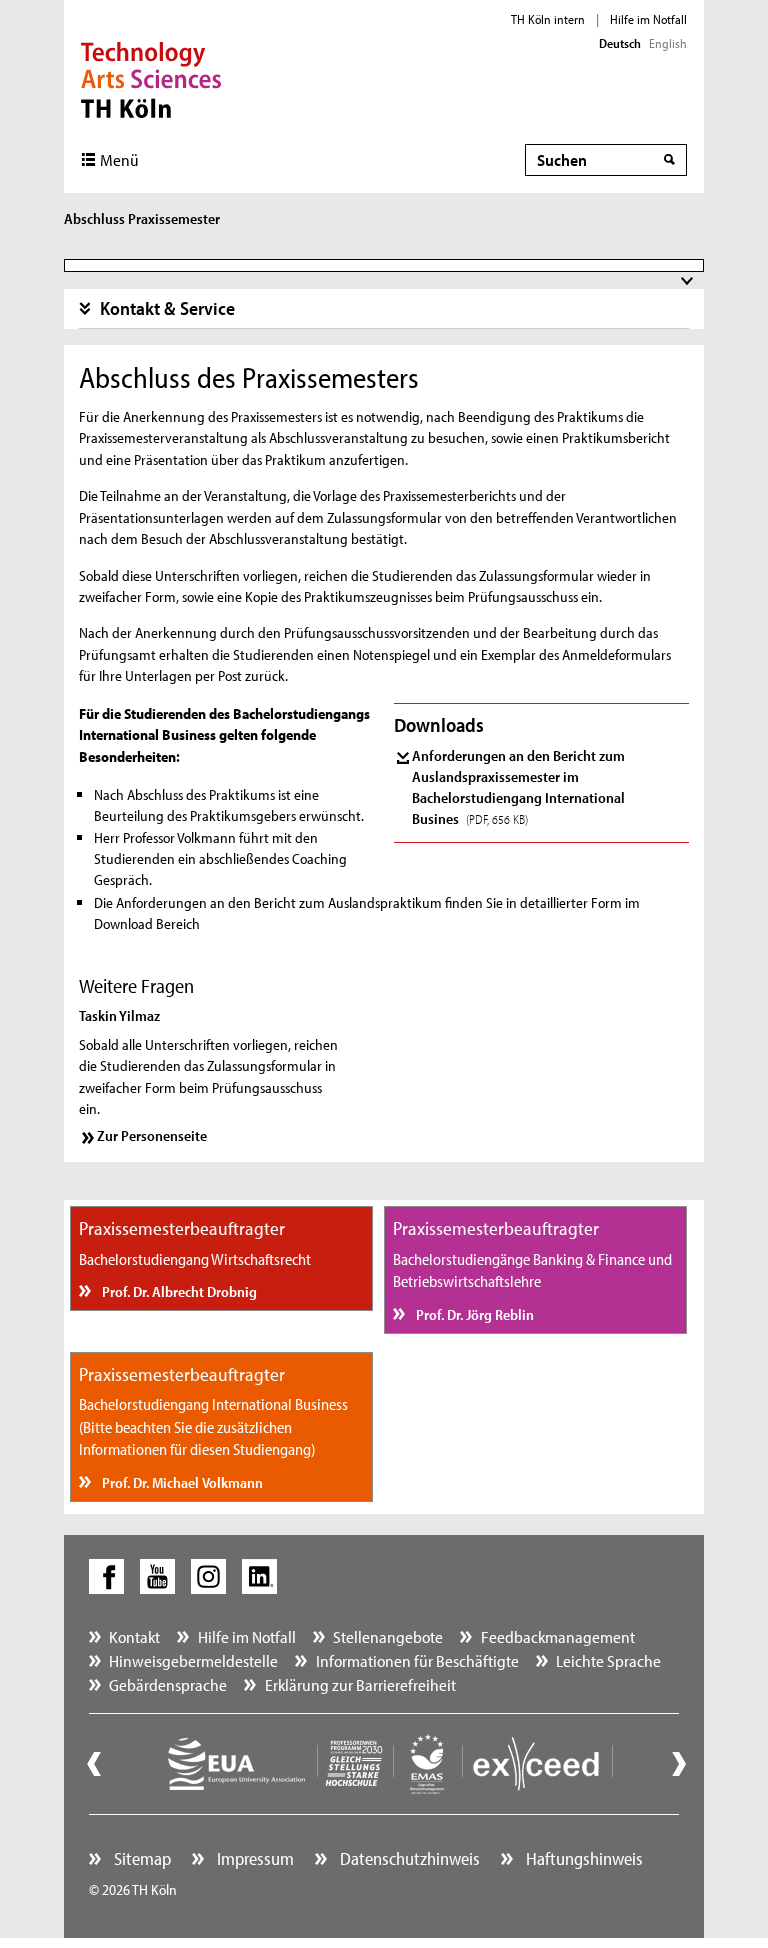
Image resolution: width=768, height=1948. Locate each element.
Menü (119, 159)
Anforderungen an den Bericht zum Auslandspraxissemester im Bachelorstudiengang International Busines (518, 787)
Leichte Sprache (608, 1660)
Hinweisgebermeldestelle (193, 1660)
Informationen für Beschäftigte (417, 1660)
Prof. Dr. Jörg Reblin (473, 1314)
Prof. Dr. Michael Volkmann (181, 1482)
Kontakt (134, 1636)
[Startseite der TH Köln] (151, 78)
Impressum (253, 1858)
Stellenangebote (388, 1636)
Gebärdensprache (168, 1684)
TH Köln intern (548, 19)
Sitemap (140, 1858)
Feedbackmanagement (558, 1636)
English (668, 43)
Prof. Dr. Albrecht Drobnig (178, 1291)
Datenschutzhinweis (408, 1858)
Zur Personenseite (152, 1135)
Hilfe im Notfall (648, 19)
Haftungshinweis (582, 1858)
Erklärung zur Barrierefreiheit (360, 1684)
